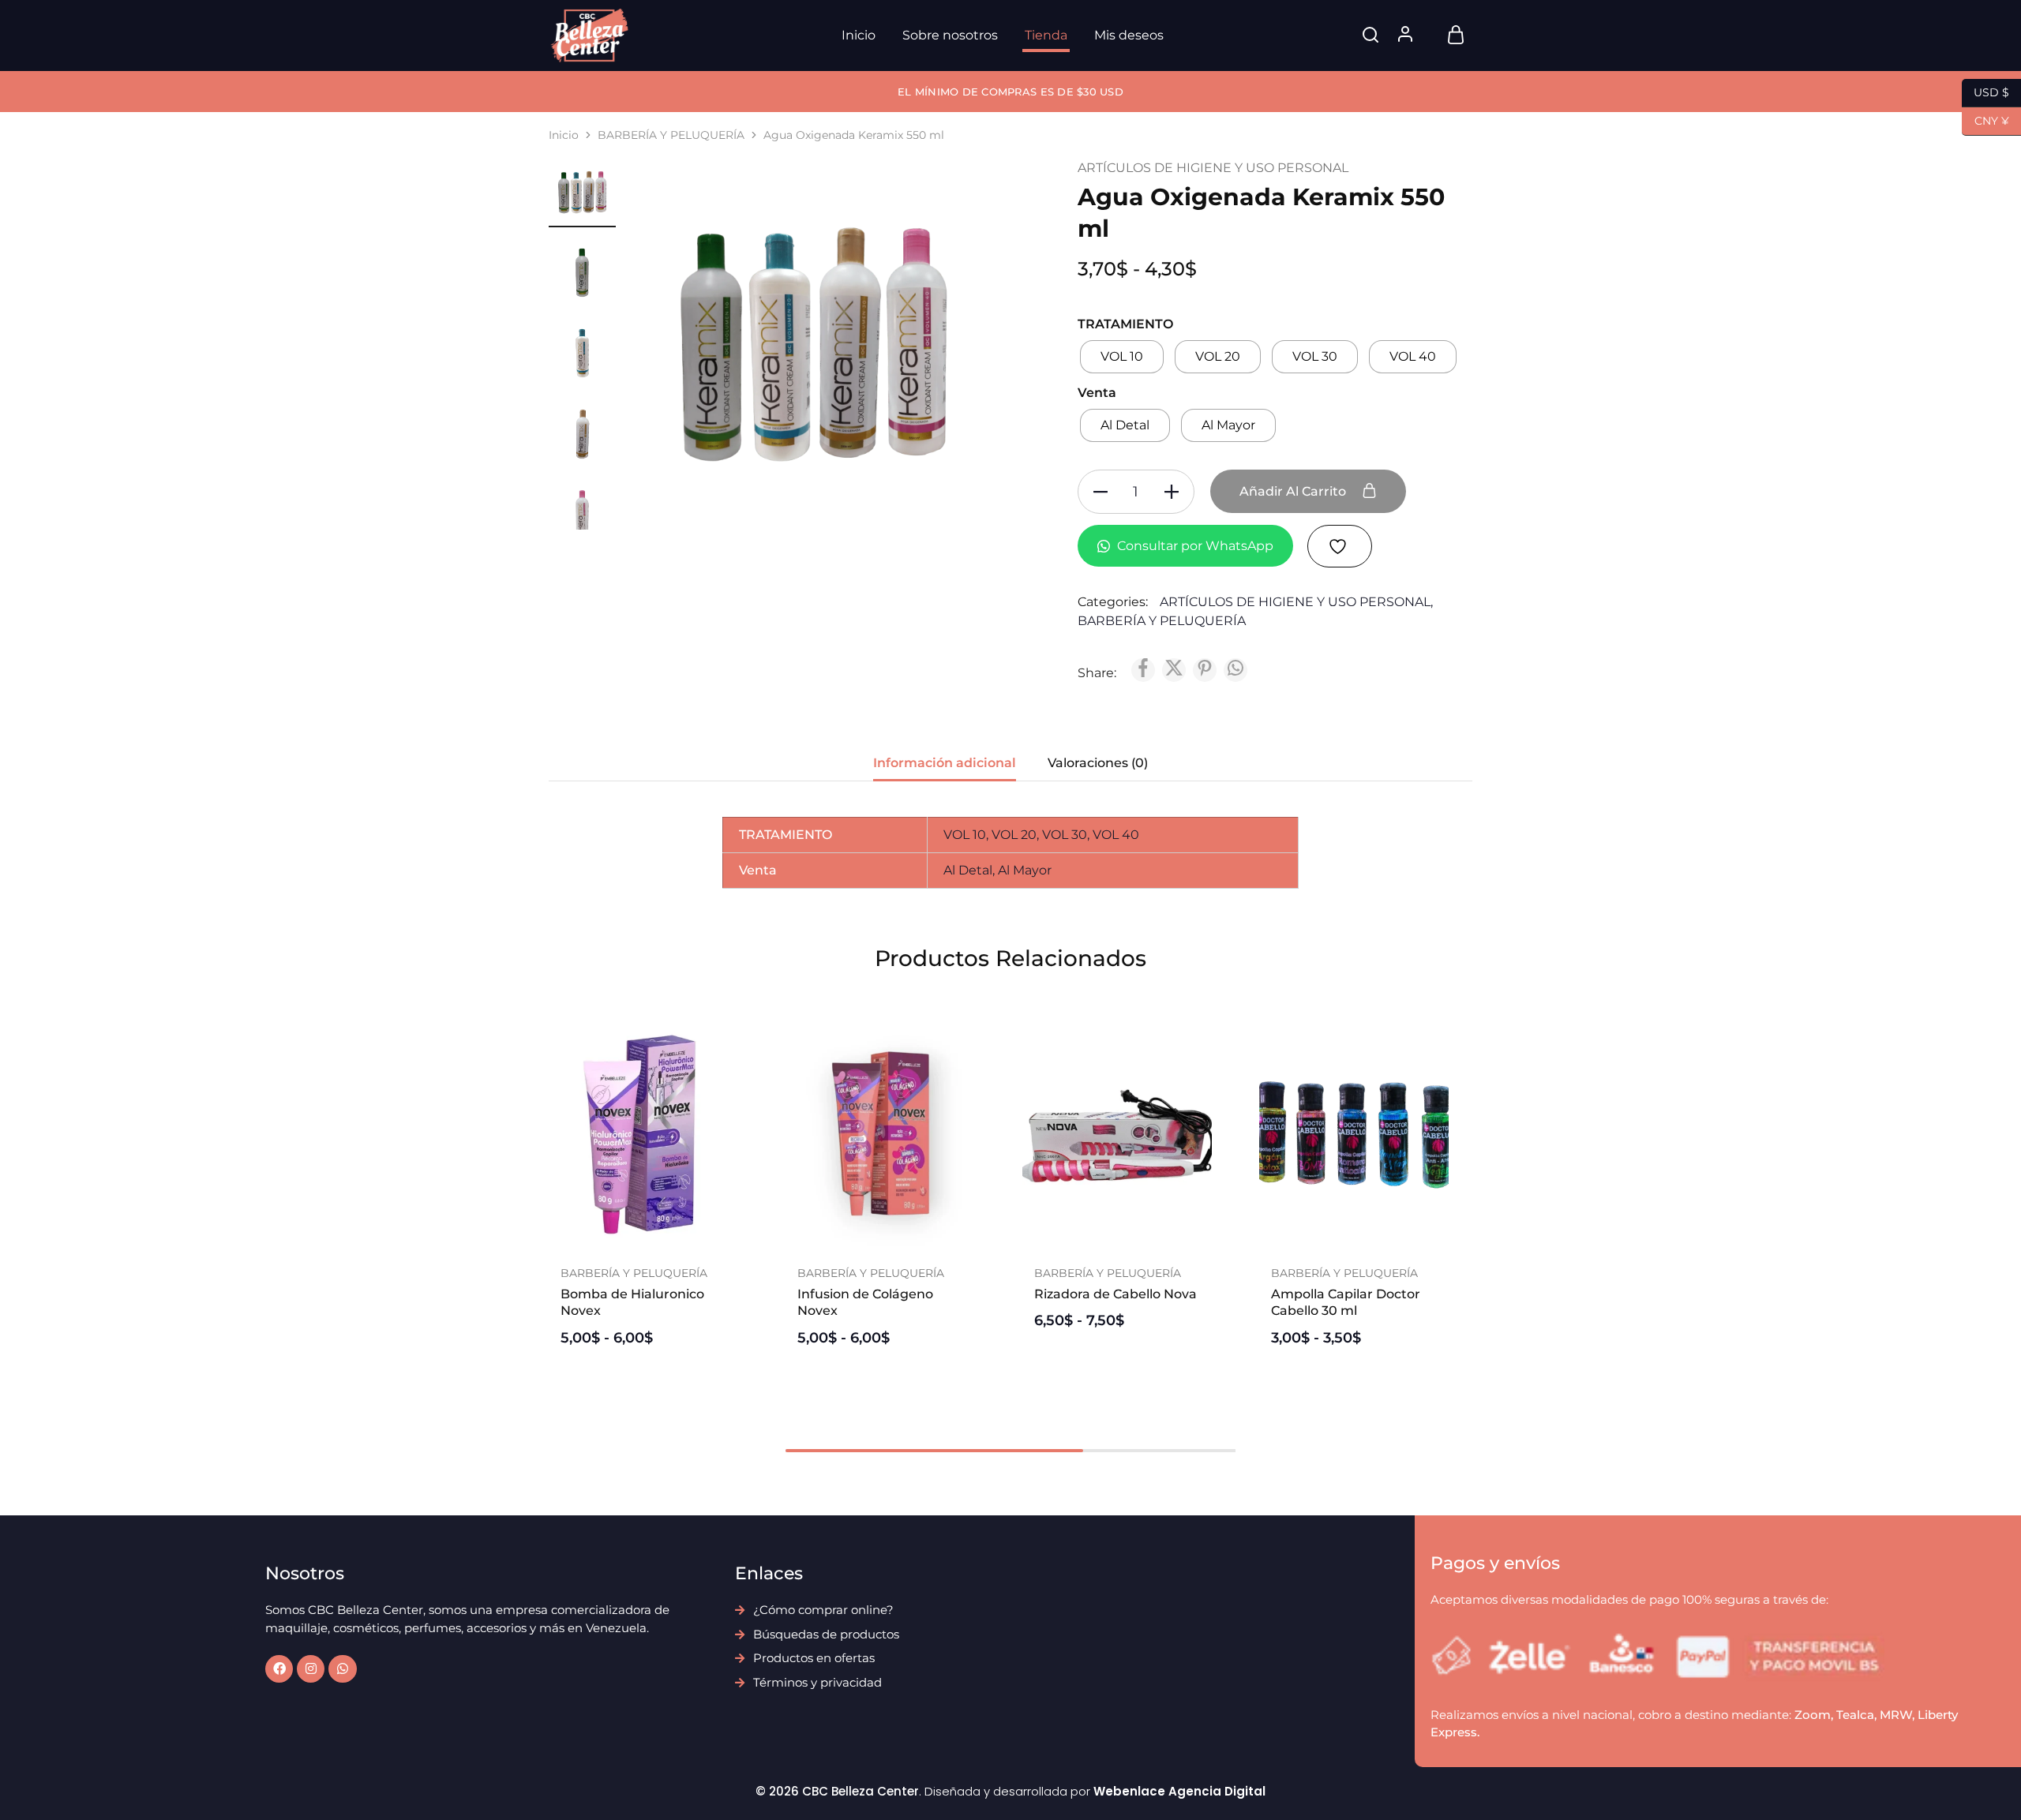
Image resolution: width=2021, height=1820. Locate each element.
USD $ (1985, 91)
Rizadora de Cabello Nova (1115, 1294)
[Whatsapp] (342, 1669)
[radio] (1122, 357)
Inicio (859, 35)
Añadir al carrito (1294, 491)
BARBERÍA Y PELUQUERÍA (671, 135)
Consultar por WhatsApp (1194, 546)
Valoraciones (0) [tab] (1098, 763)
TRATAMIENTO (1125, 324)
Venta (1097, 393)
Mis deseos (1129, 35)
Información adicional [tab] (945, 763)
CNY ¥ (1985, 120)
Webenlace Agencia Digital (1179, 1791)
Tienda (1046, 35)
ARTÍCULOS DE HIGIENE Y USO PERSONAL (1213, 168)
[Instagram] (311, 1669)
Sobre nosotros (950, 35)
